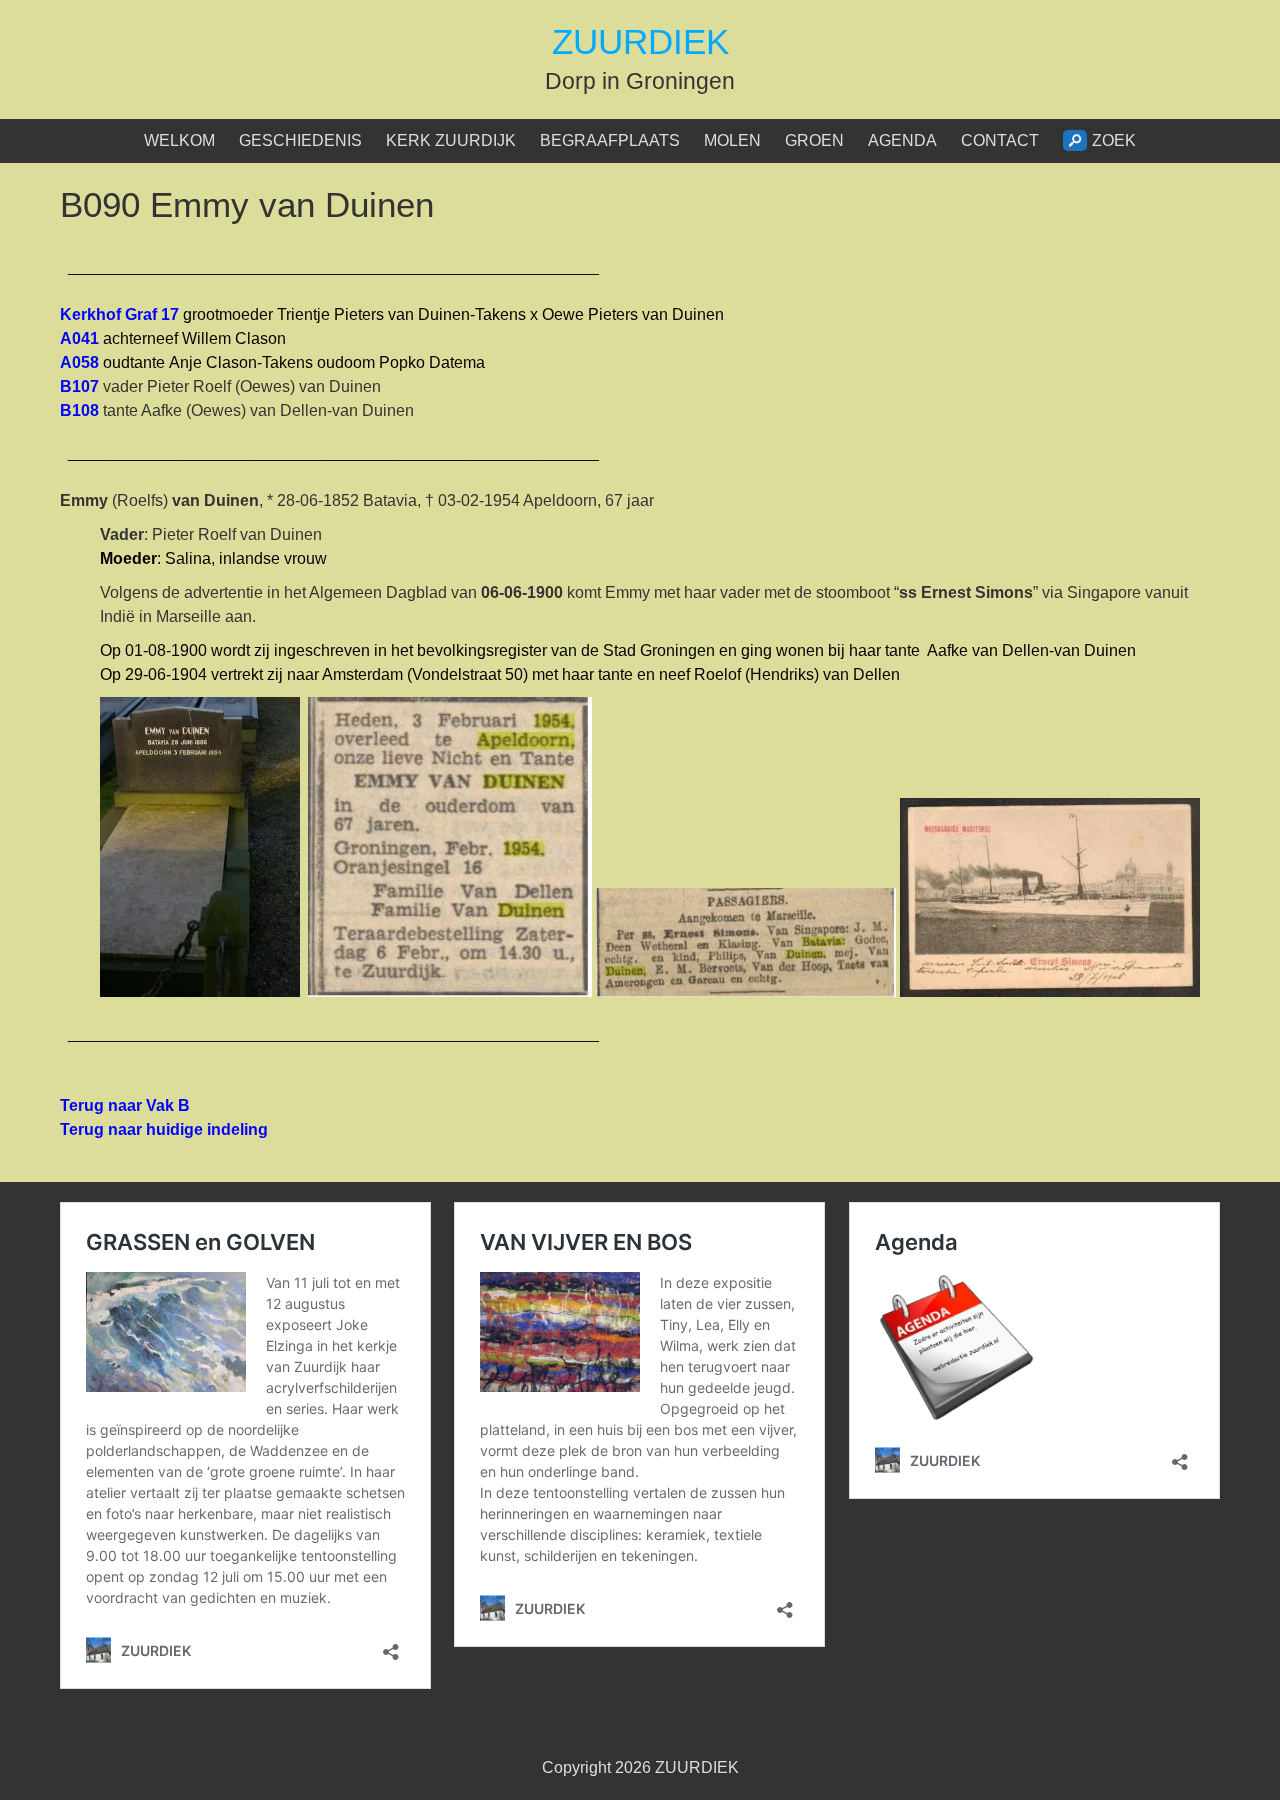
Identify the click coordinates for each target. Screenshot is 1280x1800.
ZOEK (1114, 140)
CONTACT (1000, 140)
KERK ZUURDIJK (451, 140)
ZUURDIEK (640, 41)
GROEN (814, 140)
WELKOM (179, 140)
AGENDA (902, 140)
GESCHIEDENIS (300, 140)
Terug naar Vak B (125, 1105)
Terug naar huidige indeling (164, 1129)
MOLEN (732, 140)
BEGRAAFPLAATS (610, 140)
